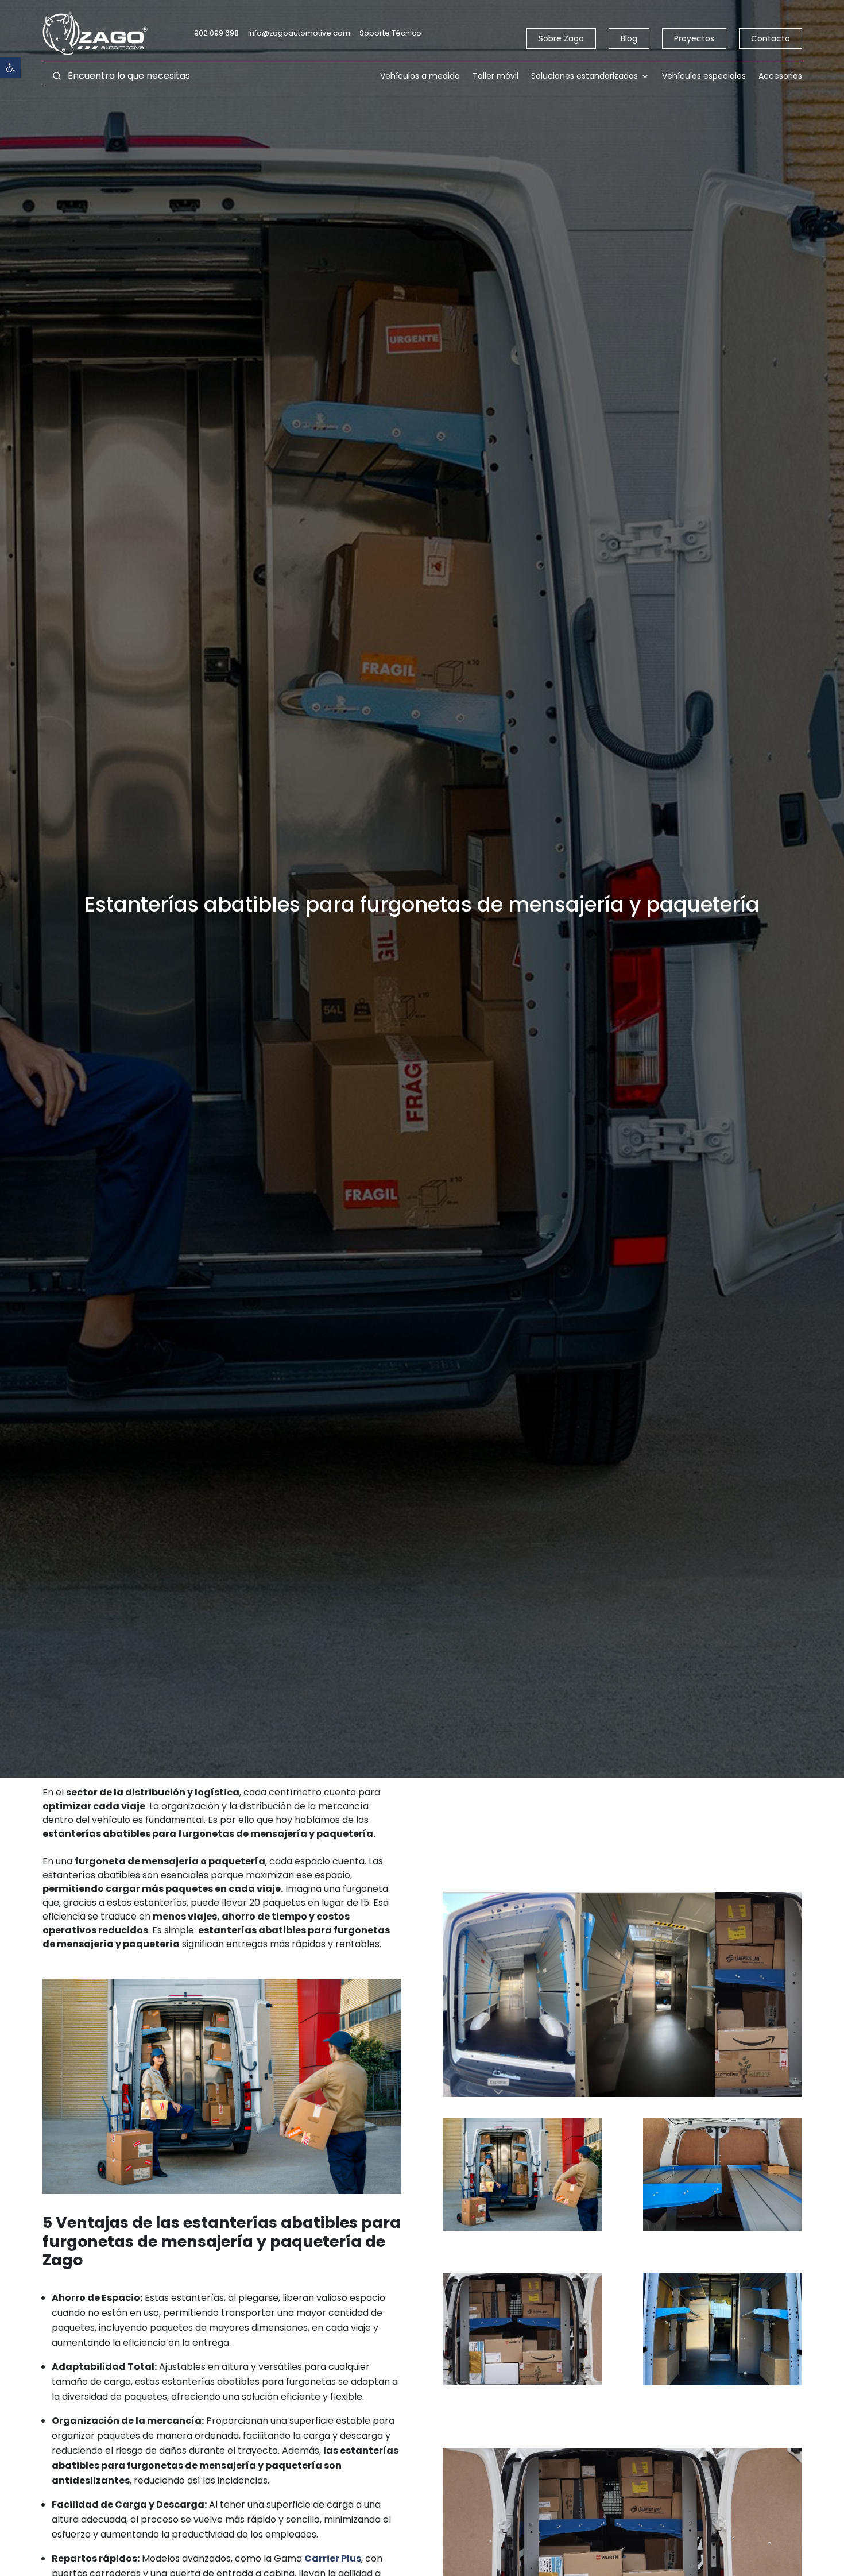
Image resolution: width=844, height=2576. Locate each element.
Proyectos (694, 38)
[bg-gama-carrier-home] (522, 2231)
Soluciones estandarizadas (584, 77)
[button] (10, 68)
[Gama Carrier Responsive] (722, 2385)
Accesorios (780, 77)
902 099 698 (216, 33)
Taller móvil (495, 77)
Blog (629, 38)
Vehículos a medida (420, 77)
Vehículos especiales (704, 77)
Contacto (771, 38)
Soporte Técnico (390, 33)
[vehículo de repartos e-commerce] (522, 2385)
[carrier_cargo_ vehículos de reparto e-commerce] (722, 2231)
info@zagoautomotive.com (299, 33)
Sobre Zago (561, 38)
